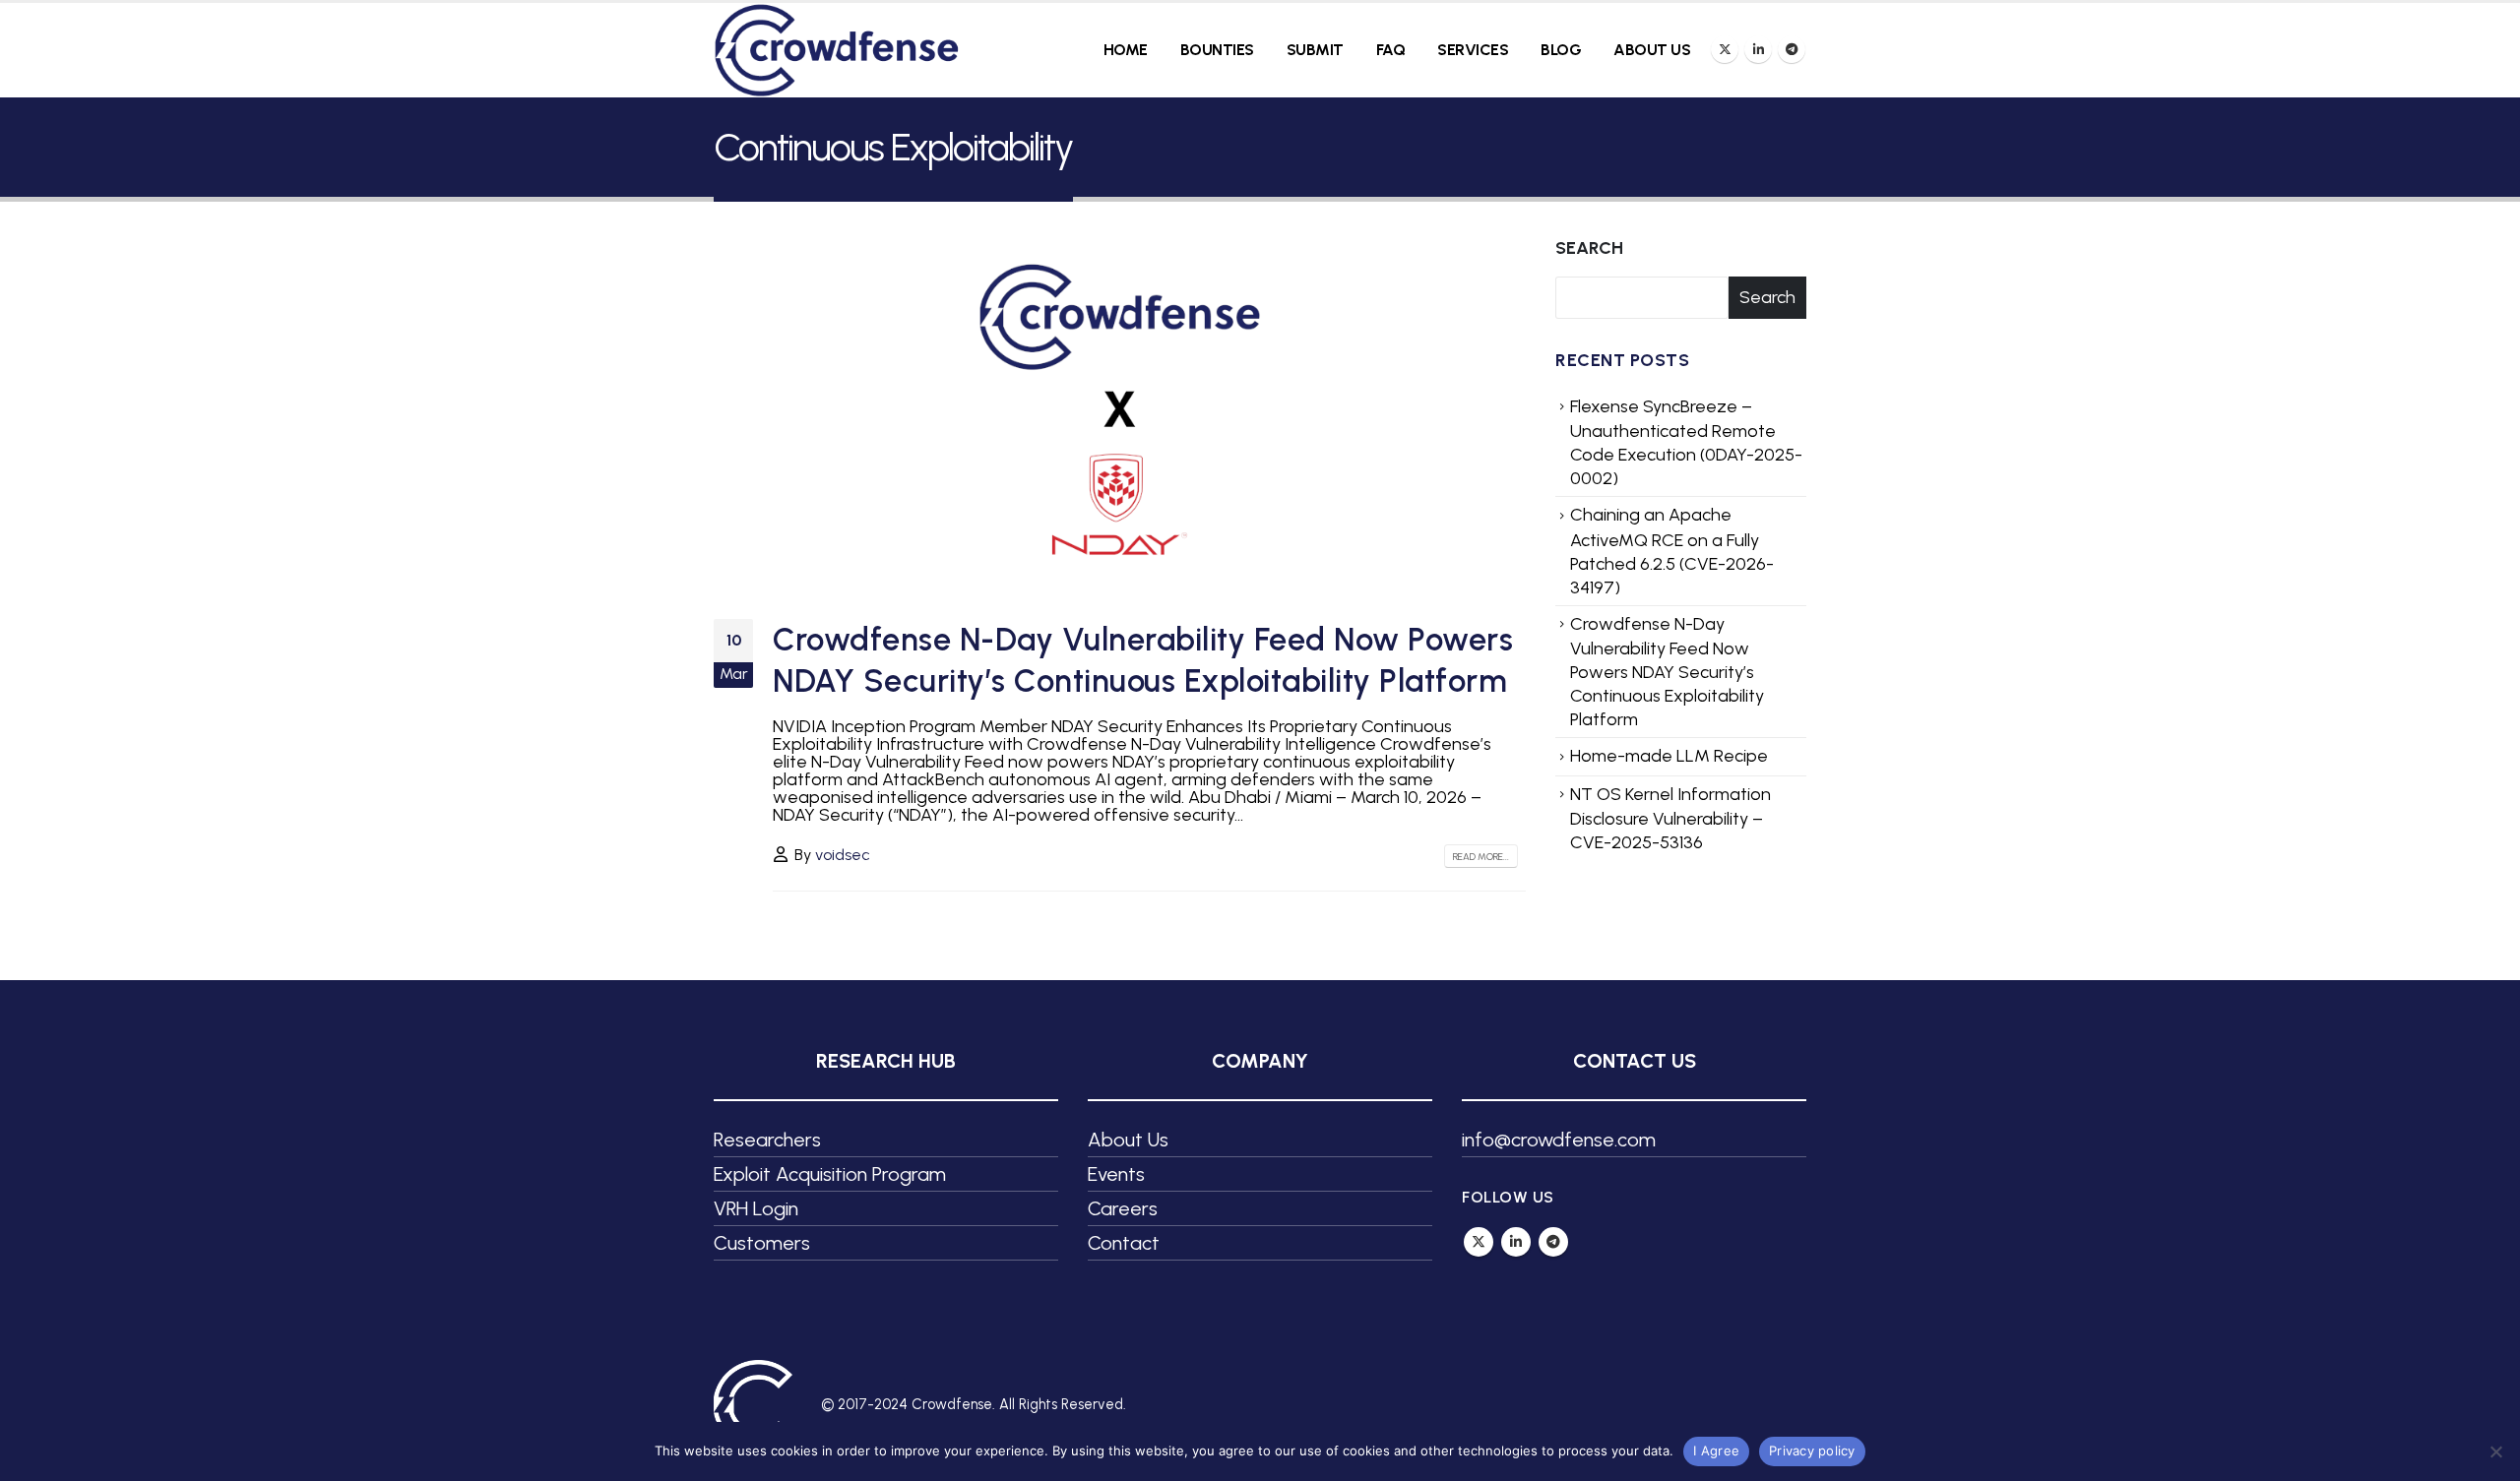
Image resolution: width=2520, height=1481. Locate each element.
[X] (1725, 49)
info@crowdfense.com (1559, 1140)
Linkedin (1516, 1242)
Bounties (1217, 50)
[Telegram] (1792, 49)
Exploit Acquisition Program (830, 1174)
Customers (762, 1243)
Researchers (767, 1140)
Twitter (1479, 1242)
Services (1473, 50)
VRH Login (756, 1208)
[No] (2495, 1451)
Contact (1124, 1243)
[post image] (1120, 413)
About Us (1652, 50)
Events (1116, 1174)
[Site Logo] (837, 50)
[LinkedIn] (1758, 49)
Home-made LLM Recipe (1669, 756)
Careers (1123, 1208)
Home (1126, 50)
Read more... (1481, 857)
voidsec (843, 855)
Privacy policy (1812, 1450)
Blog (1561, 50)
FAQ (1391, 50)
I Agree (1716, 1450)
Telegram (1553, 1242)
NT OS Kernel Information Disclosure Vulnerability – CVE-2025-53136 (1670, 819)
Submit (1315, 50)
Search (1589, 248)
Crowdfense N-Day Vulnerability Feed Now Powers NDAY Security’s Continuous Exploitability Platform (1667, 672)
